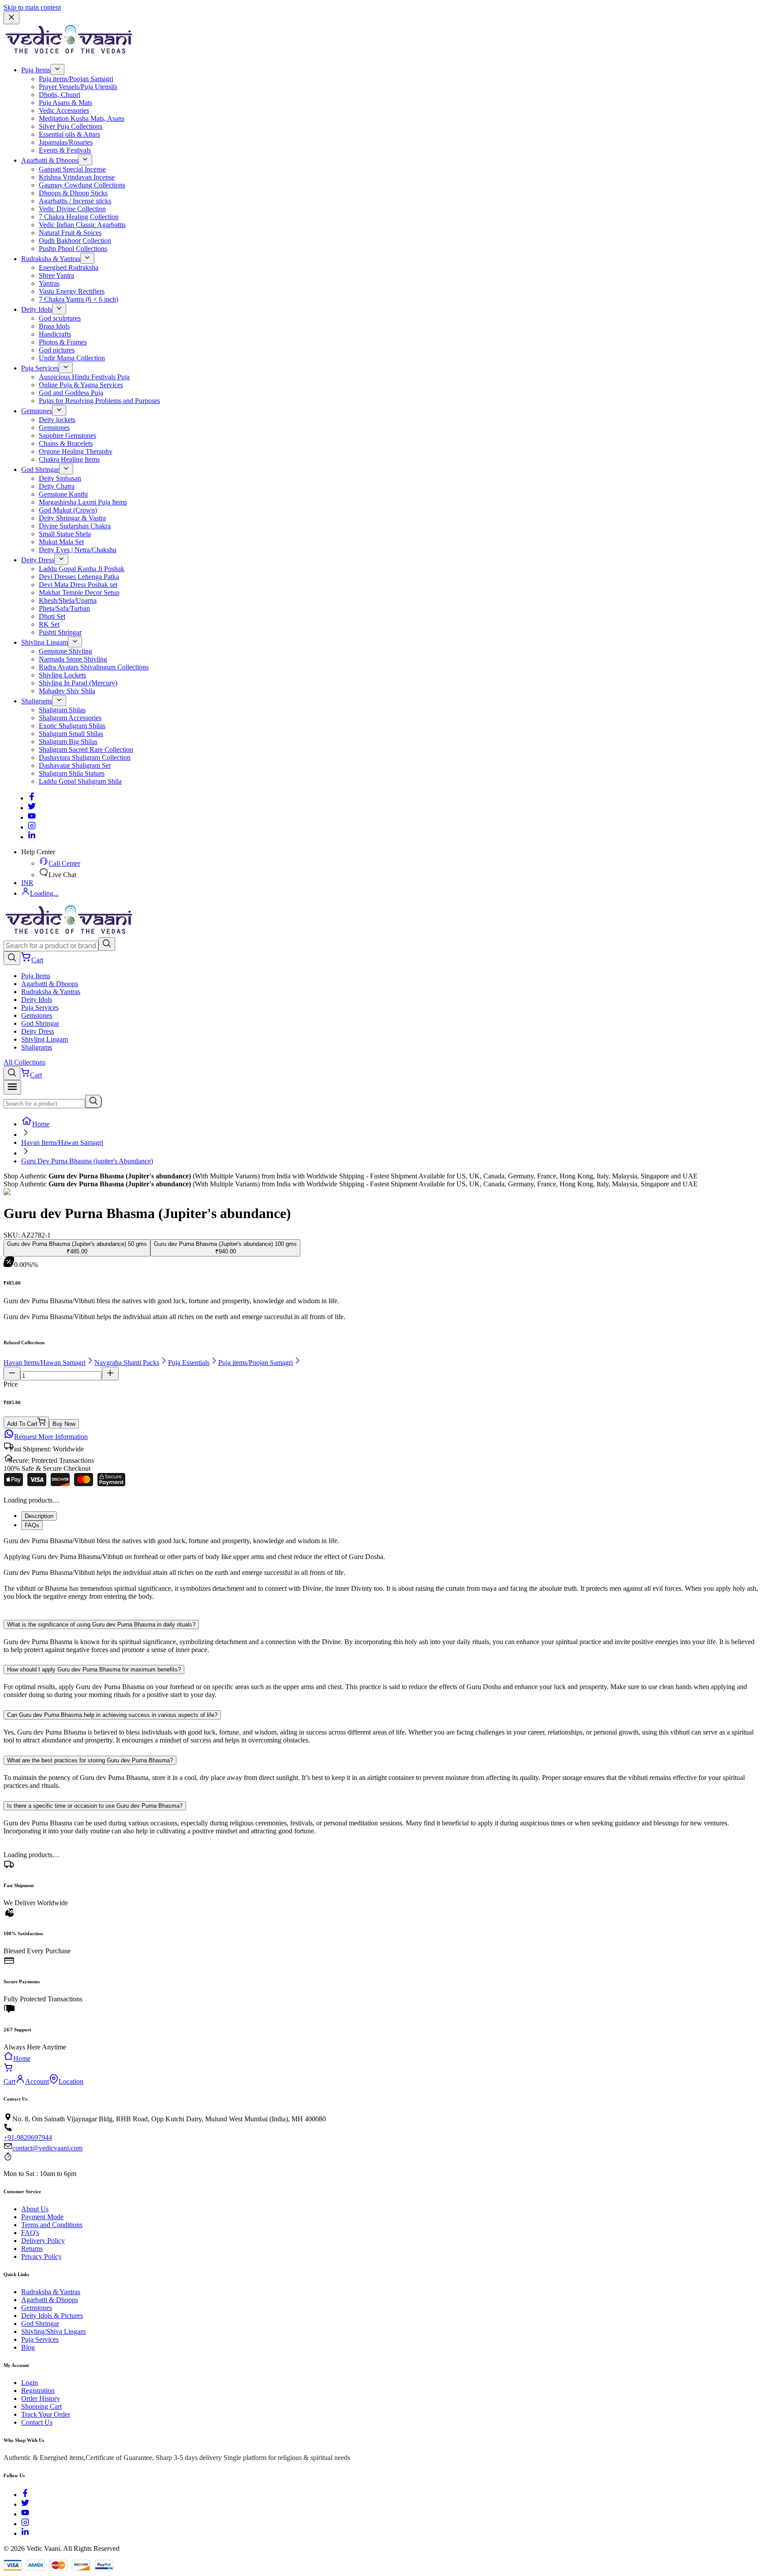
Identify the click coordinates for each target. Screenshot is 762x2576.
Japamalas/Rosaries (66, 142)
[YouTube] (25, 2514)
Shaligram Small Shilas (71, 734)
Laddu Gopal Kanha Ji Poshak (82, 569)
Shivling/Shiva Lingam (53, 2331)
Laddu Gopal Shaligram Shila (80, 781)
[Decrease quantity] (12, 1374)
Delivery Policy (43, 2241)
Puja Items (36, 70)
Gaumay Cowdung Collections (82, 185)
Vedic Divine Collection (72, 209)
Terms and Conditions (52, 2225)
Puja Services (40, 368)
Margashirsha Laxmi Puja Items (83, 502)
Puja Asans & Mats (65, 103)
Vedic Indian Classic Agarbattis (82, 225)
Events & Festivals (65, 150)
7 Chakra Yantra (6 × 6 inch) (78, 299)
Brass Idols (54, 326)
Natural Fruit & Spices (70, 233)
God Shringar (40, 469)
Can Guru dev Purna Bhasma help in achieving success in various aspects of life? (112, 1715)
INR (27, 883)
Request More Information (51, 1437)
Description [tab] (39, 1516)
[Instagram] (32, 827)
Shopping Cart (41, 2406)
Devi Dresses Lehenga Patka (79, 577)
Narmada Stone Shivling (73, 659)
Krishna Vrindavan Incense (77, 177)
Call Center (64, 863)
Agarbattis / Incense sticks (75, 201)
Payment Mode (42, 2217)
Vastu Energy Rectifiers (72, 291)
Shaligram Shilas (62, 710)
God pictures (57, 350)
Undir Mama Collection (72, 358)
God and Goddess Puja (71, 393)
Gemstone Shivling (65, 651)
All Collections (24, 1062)
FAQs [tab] (32, 1525)
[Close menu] (11, 18)
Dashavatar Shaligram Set (75, 765)
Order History (41, 2398)
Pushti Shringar (60, 632)
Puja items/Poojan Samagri (76, 79)
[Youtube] (32, 817)
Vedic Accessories (64, 110)
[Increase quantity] (110, 1374)
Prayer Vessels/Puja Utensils (78, 87)
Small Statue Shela (65, 534)
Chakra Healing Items (69, 459)
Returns (32, 2249)
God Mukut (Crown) (68, 510)
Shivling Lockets (62, 675)
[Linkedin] (32, 837)
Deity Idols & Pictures (52, 2316)
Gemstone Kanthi (63, 494)
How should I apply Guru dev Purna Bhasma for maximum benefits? (94, 1669)
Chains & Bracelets (66, 443)
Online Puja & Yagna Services (81, 385)
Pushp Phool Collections (73, 249)
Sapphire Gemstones (67, 436)
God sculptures (60, 318)
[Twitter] (32, 808)
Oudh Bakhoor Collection (75, 241)
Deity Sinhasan (60, 478)
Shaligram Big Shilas (68, 742)
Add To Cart (22, 1424)
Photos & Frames (63, 342)
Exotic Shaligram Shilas (72, 726)
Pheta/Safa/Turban (64, 608)
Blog (28, 2347)
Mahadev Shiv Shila (67, 691)
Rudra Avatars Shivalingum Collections (94, 667)
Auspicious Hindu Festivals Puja (84, 377)
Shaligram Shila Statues (72, 773)
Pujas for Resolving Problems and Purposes (99, 401)
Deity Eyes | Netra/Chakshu (78, 550)
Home (41, 1124)
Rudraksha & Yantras (51, 259)
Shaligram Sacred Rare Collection (86, 750)
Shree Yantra (56, 275)
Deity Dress (38, 560)
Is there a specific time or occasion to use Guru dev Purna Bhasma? (95, 1806)
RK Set (49, 624)
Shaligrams (37, 701)
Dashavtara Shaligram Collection (85, 757)
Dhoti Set (52, 616)
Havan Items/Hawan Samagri (62, 1142)
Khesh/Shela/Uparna (68, 600)
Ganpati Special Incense (72, 169)
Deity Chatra (57, 486)
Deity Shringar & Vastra (72, 518)
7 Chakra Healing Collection (79, 217)
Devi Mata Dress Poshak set (78, 585)
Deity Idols (37, 309)
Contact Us (37, 2422)
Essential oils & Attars (69, 134)
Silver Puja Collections (71, 126)
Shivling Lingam (45, 642)
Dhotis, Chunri (60, 95)
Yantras (49, 283)
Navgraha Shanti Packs (127, 1363)
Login (30, 2383)
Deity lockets (57, 420)
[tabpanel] (381, 1573)
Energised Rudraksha (69, 267)
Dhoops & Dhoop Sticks (73, 193)
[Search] (107, 944)
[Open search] (12, 958)
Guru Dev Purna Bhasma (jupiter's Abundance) (87, 1161)
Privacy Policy (41, 2256)
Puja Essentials (189, 1363)
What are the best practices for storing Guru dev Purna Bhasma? (90, 1760)
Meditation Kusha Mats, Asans (82, 118)
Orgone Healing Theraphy (76, 451)
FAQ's (30, 2233)
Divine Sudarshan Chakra (75, 526)
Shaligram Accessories (70, 718)
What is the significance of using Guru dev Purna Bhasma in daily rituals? (101, 1624)
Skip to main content (32, 7)
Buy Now (64, 1424)
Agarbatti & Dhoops (50, 160)
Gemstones (37, 411)
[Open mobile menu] (12, 1087)
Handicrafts (55, 334)
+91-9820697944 (28, 2137)
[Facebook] (32, 798)
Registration (38, 2391)
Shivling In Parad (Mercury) (78, 683)
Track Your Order (46, 2414)
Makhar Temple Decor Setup (79, 593)
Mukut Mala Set (61, 542)
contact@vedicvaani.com (47, 2148)
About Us (35, 2209)
